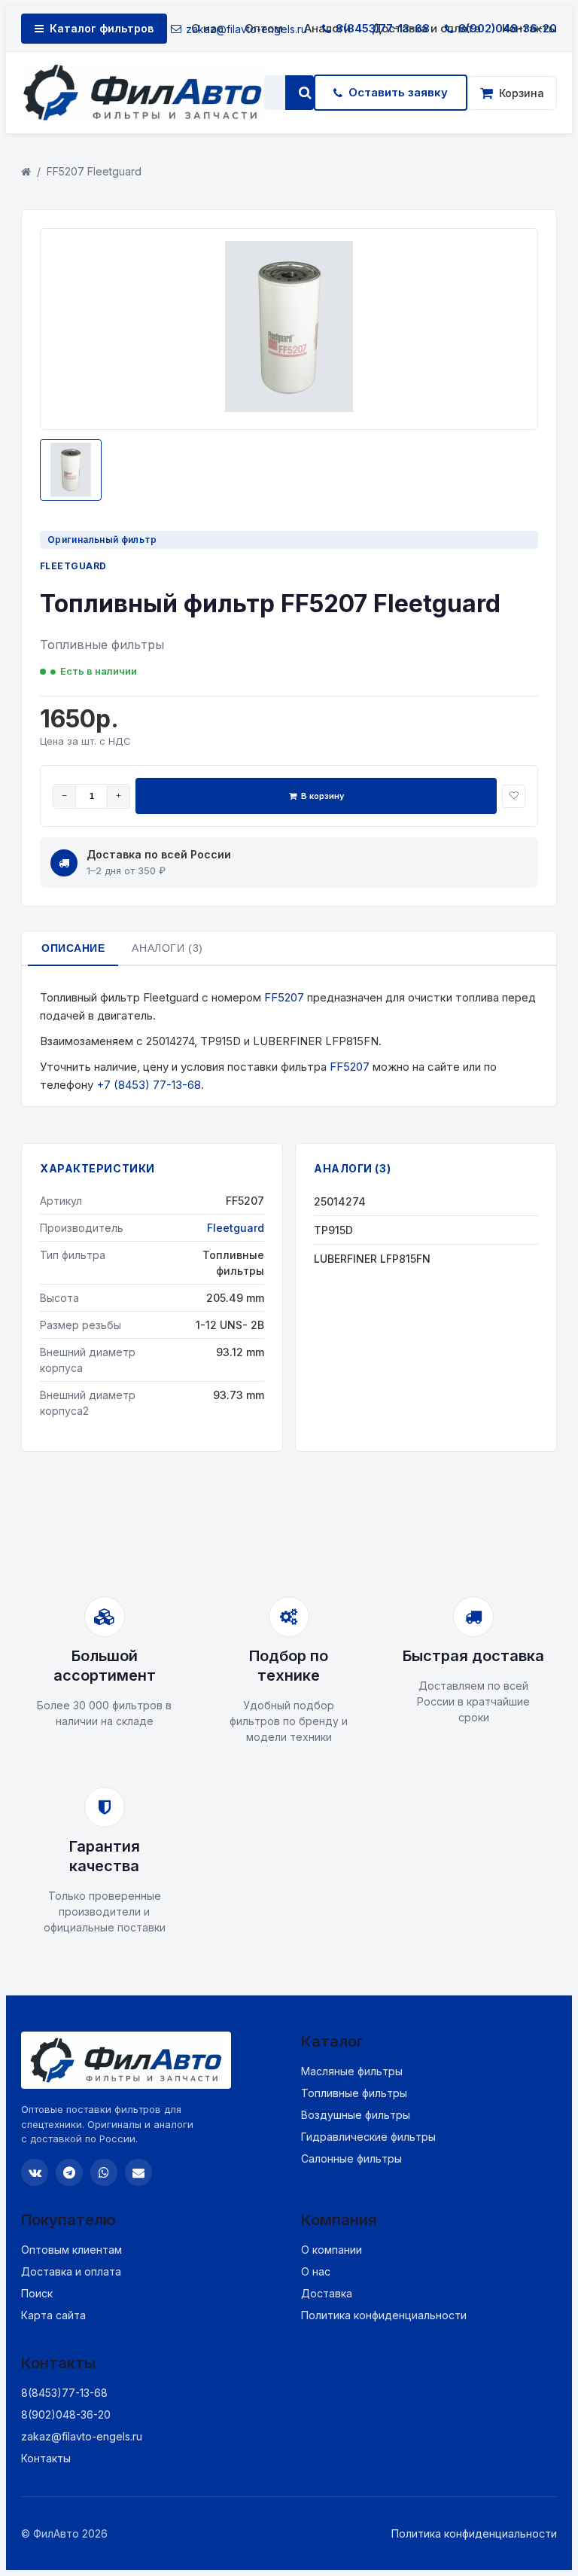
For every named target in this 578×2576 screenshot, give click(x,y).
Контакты (46, 2458)
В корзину (322, 796)
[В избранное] (514, 796)
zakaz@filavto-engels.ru (246, 29)
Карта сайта (53, 2315)
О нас (316, 2271)
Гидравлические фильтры (368, 2137)
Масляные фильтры (352, 2071)
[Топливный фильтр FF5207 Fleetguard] (289, 408)
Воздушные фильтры (356, 2115)
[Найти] (305, 93)
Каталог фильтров (102, 28)
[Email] (138, 2172)
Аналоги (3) (167, 948)
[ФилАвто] (143, 93)
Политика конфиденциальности (384, 2315)
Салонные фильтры (351, 2158)
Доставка (327, 2293)
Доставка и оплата (71, 2271)
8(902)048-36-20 (508, 28)
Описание (73, 948)
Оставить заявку (398, 92)
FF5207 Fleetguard (94, 171)
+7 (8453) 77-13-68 (149, 1085)
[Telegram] (69, 2172)
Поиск (37, 2293)
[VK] (35, 2172)
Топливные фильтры (354, 2093)
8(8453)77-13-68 (383, 28)
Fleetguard (73, 566)
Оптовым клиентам (71, 2250)
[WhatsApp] (104, 2172)
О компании (332, 2250)
